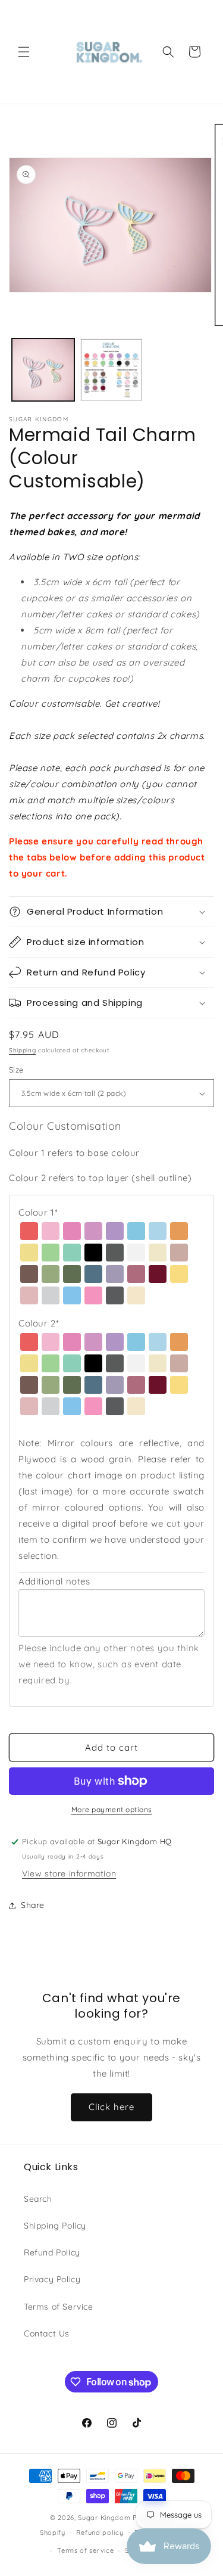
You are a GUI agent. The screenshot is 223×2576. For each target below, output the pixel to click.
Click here (111, 2107)
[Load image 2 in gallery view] (111, 370)
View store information (69, 1873)
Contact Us (47, 2333)
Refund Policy (52, 2252)
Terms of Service (59, 2307)
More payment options (112, 1809)
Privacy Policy (52, 2279)
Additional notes (54, 1581)
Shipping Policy (55, 2226)
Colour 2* (39, 1323)
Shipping (23, 1050)
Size (16, 1070)
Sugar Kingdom (104, 2518)
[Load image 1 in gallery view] (43, 370)
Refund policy (100, 2533)
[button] (24, 52)
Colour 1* (38, 1212)
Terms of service (85, 2550)
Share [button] (33, 1905)
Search (38, 2199)
